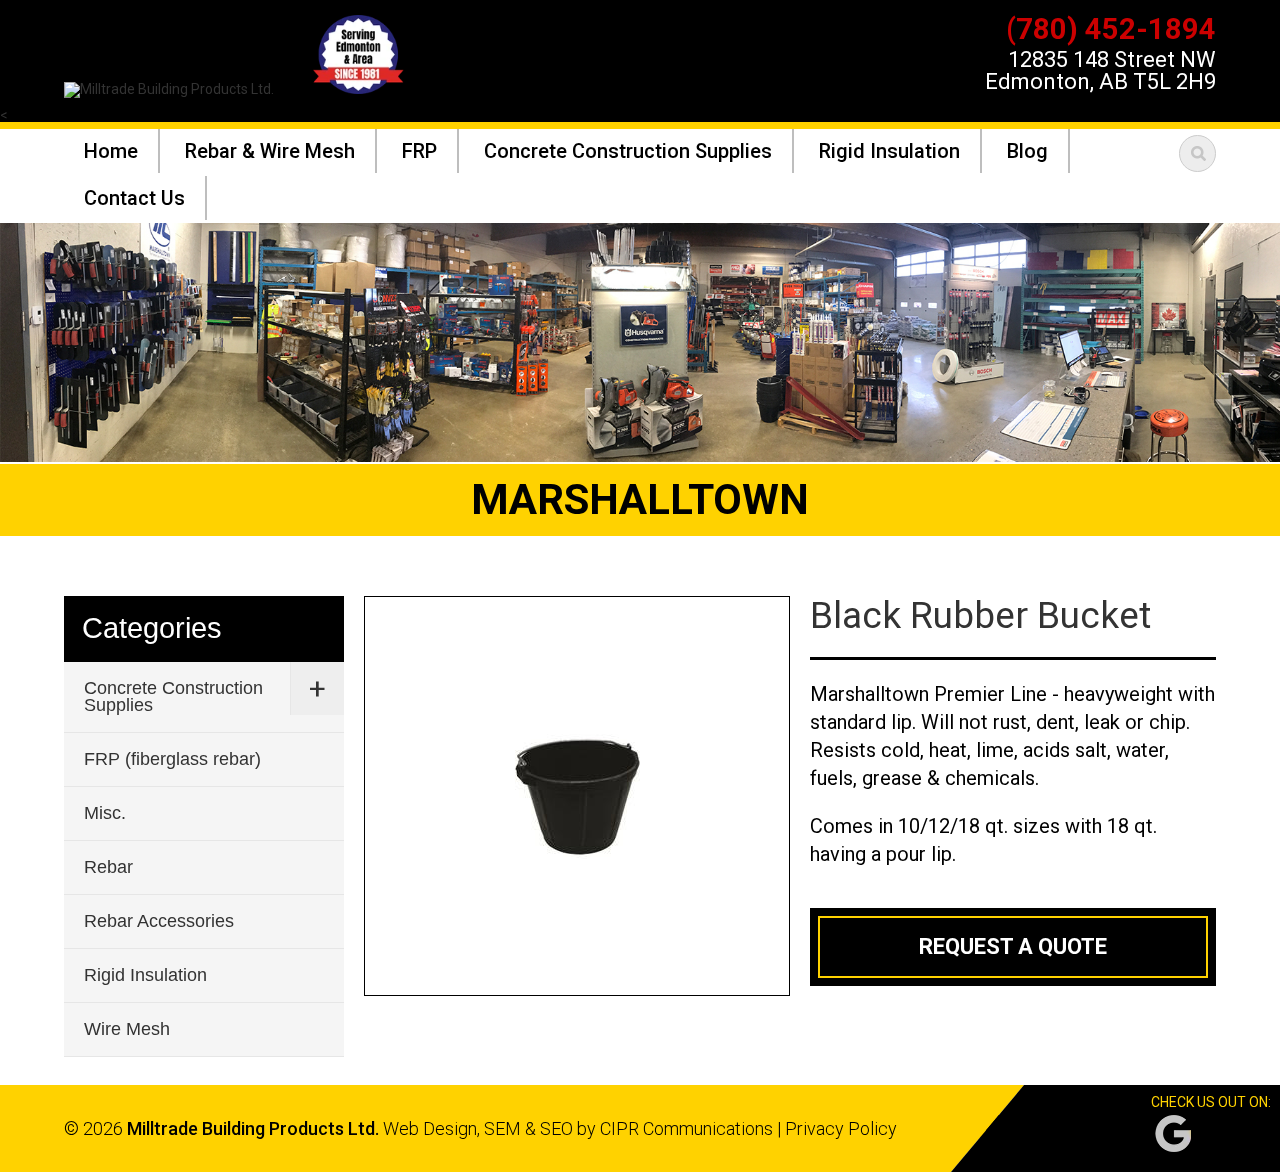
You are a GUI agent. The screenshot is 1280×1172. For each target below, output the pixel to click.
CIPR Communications (686, 1128)
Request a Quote (1013, 946)
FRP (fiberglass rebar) (172, 759)
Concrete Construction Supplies (173, 696)
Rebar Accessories (159, 921)
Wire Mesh (127, 1029)
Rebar (108, 867)
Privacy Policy (841, 1128)
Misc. (105, 813)
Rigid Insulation (145, 975)
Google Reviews (1173, 1133)
